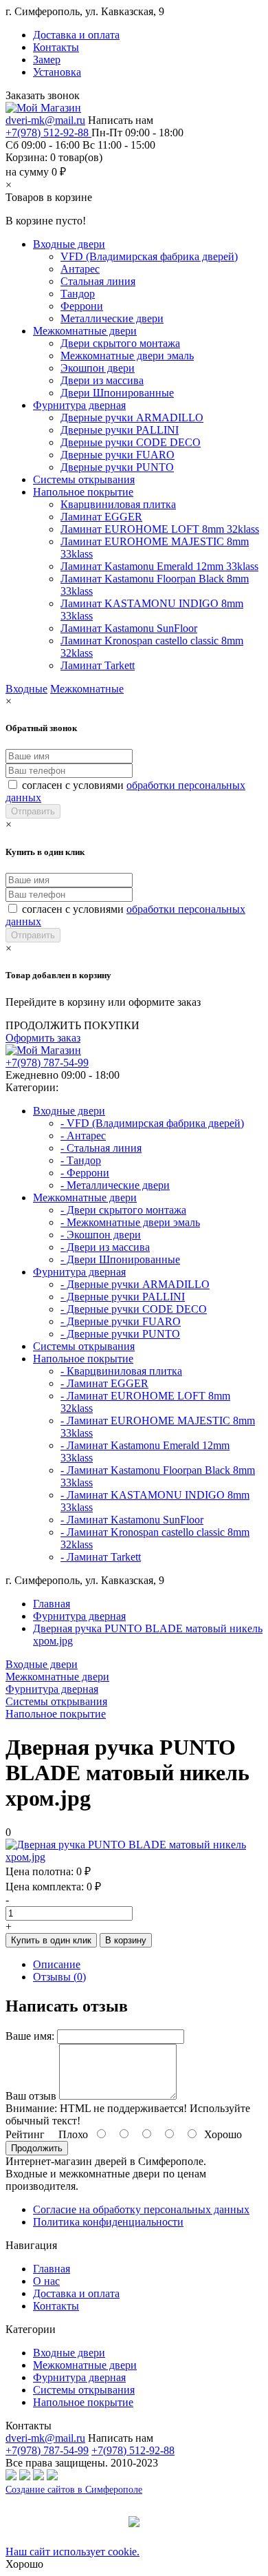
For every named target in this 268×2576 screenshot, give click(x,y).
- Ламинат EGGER (104, 1383)
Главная (52, 1604)
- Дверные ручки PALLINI (123, 1297)
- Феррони (85, 1173)
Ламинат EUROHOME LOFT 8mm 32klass (160, 529)
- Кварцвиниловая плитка (121, 1371)
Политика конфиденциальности (108, 2222)
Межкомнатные (87, 689)
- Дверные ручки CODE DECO (134, 1309)
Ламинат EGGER (101, 517)
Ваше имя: (30, 2036)
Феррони (82, 306)
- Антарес (83, 1136)
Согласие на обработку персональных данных (141, 2209)
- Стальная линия (101, 1148)
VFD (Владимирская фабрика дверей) (149, 256)
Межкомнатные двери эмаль (127, 356)
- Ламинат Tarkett (101, 1557)
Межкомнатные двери (85, 331)
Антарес (80, 269)
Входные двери (69, 244)
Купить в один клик (51, 1940)
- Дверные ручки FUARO (121, 1321)
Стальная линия (98, 281)
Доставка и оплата (76, 35)
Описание (57, 1964)
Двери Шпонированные (117, 393)
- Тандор (81, 1160)
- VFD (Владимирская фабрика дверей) (152, 1123)
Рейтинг (25, 2134)
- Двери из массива (105, 1247)
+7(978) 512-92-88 (48, 133)
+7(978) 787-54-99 (47, 1063)
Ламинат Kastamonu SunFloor (129, 628)
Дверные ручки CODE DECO (131, 442)
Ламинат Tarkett (98, 665)
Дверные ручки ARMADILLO (132, 418)
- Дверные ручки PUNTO (120, 1334)
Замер (47, 60)
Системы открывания (84, 479)
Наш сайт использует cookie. (72, 2552)
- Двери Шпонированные (120, 1259)
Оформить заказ (43, 1038)
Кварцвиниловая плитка (118, 504)
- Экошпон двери (101, 1235)
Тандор (78, 294)
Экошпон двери (98, 368)
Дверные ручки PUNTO (117, 467)
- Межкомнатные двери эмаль (130, 1222)
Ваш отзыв (31, 2096)
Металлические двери (112, 318)
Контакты (56, 47)
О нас (46, 2281)
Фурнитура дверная (79, 405)
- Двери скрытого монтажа (123, 1210)
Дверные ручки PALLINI (120, 430)
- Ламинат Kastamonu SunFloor (132, 1520)
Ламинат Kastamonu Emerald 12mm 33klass (159, 566)
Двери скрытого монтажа (120, 343)
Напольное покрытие (83, 492)
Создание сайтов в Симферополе (74, 2490)
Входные (26, 689)
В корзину (126, 1940)
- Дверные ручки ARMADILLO (135, 1284)
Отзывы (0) (59, 1977)
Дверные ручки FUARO (118, 455)
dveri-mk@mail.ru (45, 120)
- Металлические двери (115, 1185)
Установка (57, 72)
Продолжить (37, 2148)
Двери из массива (102, 380)
